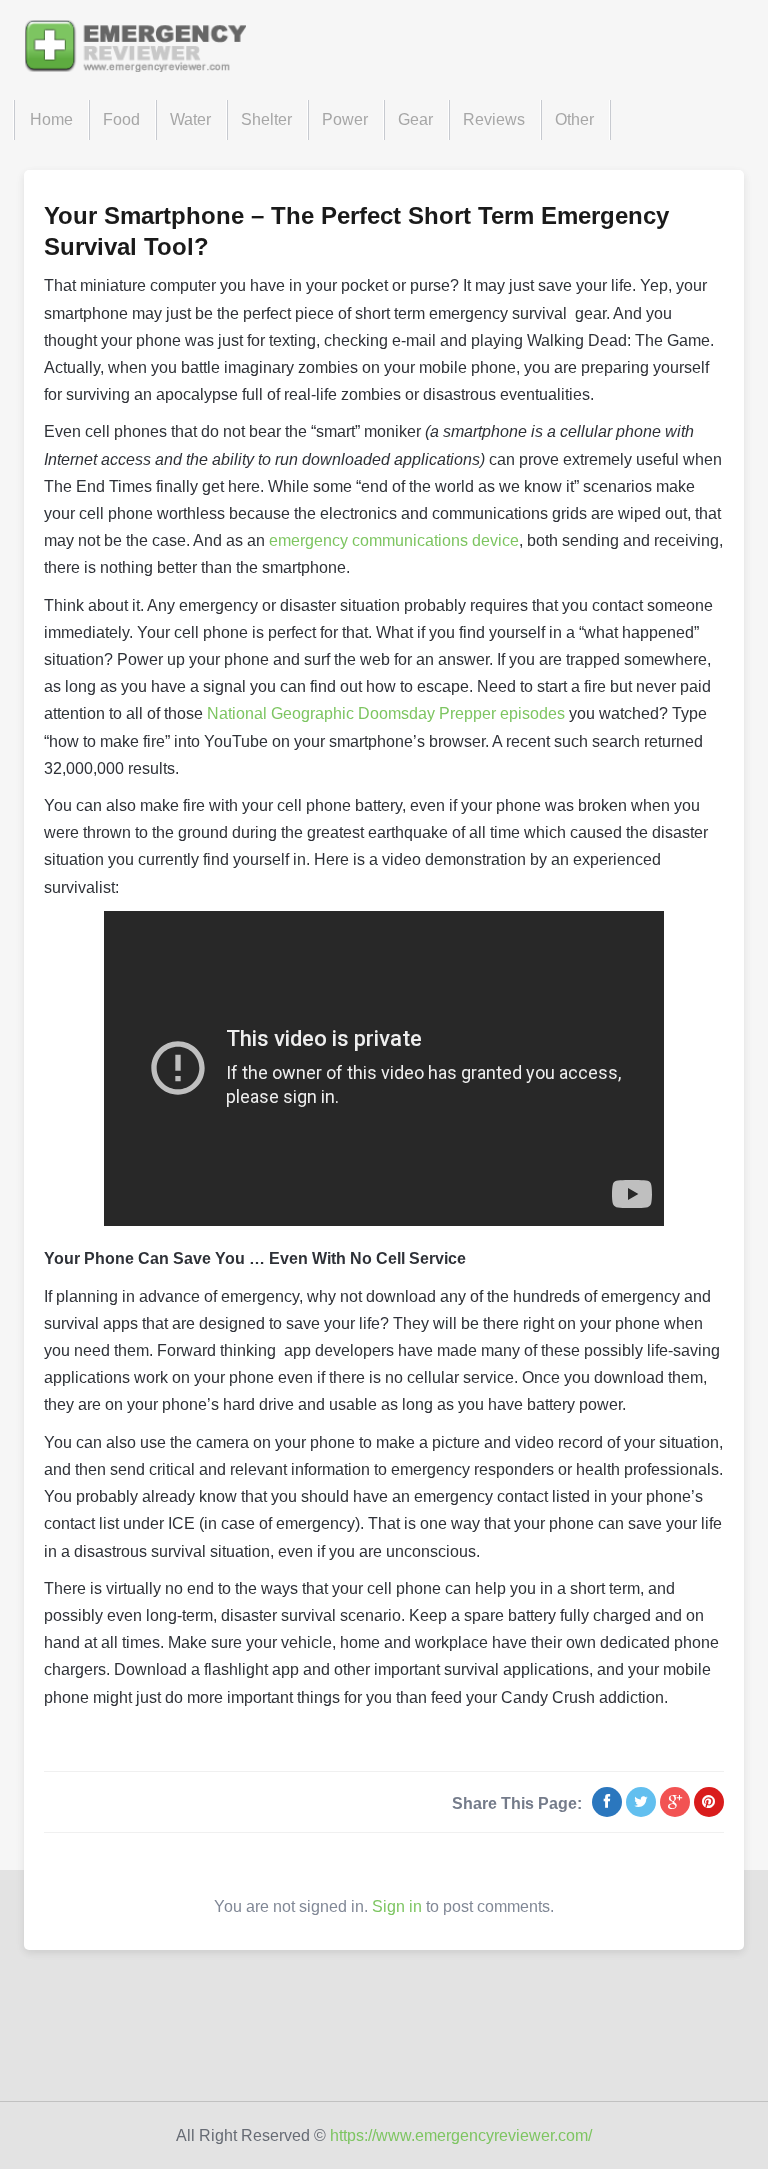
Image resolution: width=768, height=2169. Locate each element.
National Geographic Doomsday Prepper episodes (386, 713)
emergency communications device (394, 540)
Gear (415, 119)
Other (574, 119)
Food (121, 119)
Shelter (266, 119)
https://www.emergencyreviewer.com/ (461, 2135)
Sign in (397, 1906)
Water (190, 119)
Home (51, 119)
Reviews (494, 119)
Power (345, 119)
